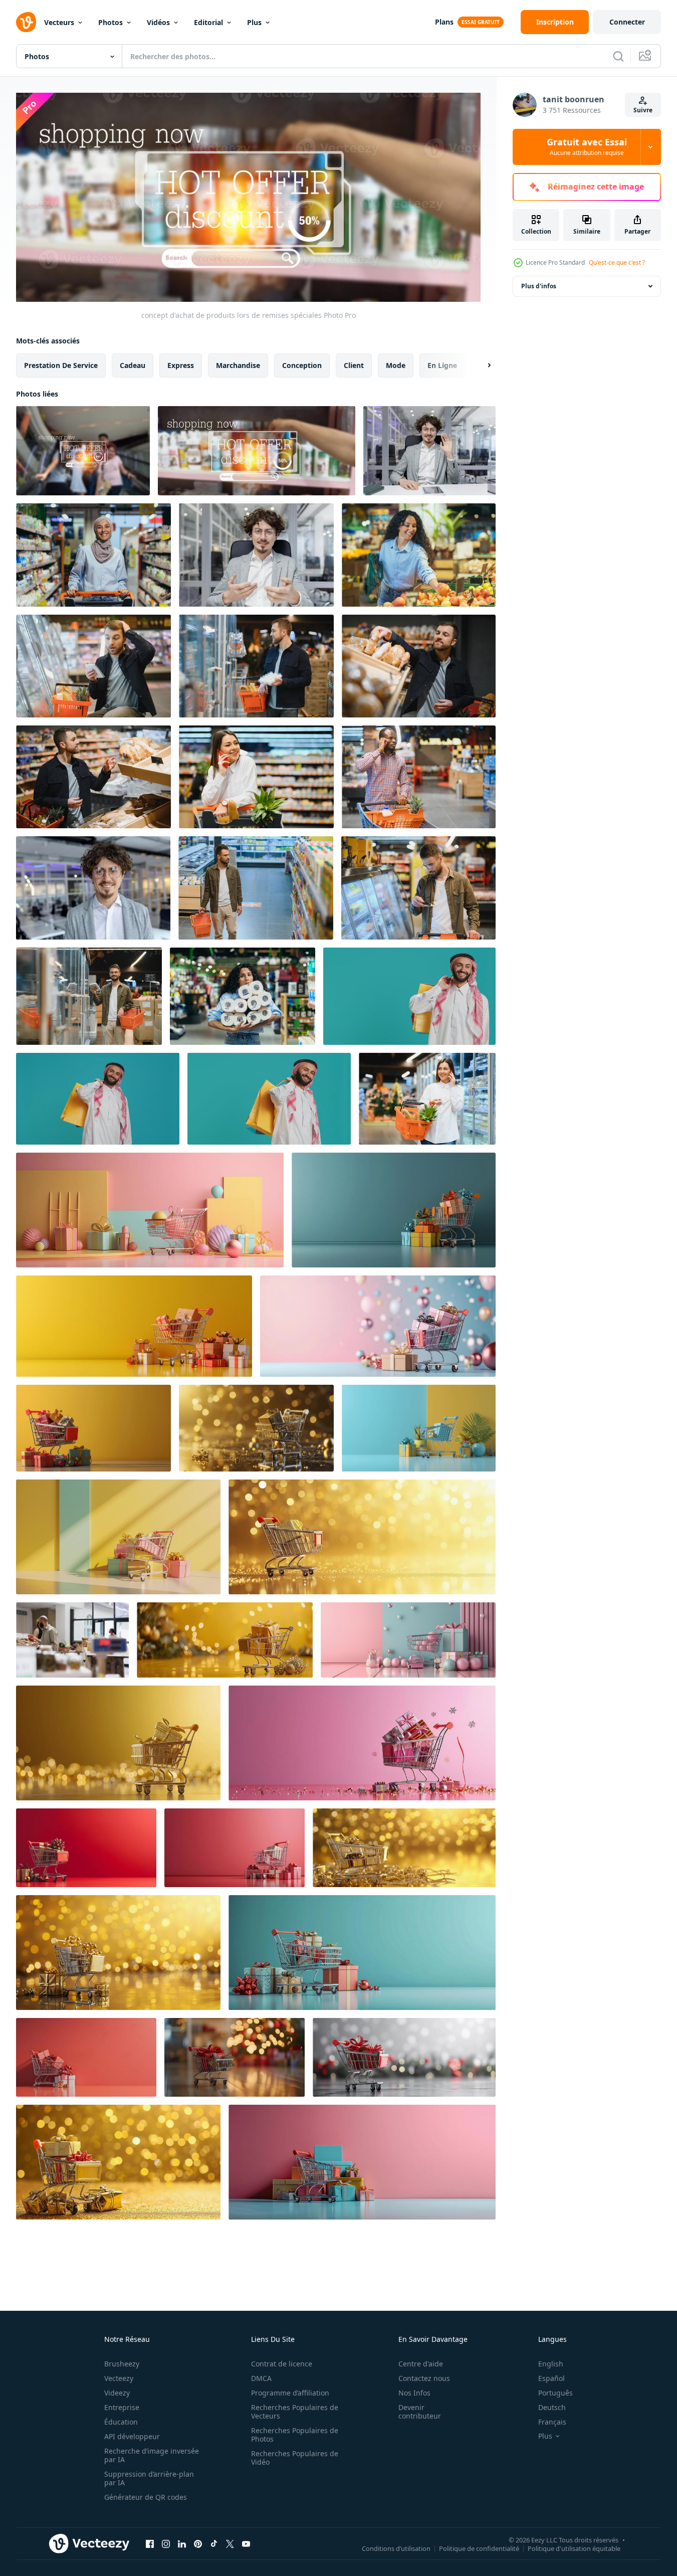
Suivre (643, 110)
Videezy (117, 2393)
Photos (110, 22)
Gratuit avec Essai (587, 147)
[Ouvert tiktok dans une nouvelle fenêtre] (214, 2544)
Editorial (208, 22)
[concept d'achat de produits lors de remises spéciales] (83, 451)
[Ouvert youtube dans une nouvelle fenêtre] (246, 2544)
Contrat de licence (282, 2364)
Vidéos (158, 22)
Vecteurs (59, 22)
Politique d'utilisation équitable (574, 2548)
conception (302, 365)
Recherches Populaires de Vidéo (295, 2458)
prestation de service (61, 365)
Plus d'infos (539, 286)
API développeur (132, 2436)
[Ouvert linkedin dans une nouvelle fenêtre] (182, 2544)
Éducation (121, 2422)
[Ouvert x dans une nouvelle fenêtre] (230, 2544)
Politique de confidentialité (479, 2548)
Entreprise (122, 2407)
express (181, 365)
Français (552, 2422)
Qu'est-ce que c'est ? (617, 262)
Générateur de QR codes (146, 2497)
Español (551, 2378)
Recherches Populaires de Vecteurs (295, 2412)
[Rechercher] (618, 56)
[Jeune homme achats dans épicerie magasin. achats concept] (93, 666)
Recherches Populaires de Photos (295, 2435)
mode (396, 365)
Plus (254, 22)
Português (555, 2393)
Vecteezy (119, 2378)
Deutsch (552, 2407)
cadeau (133, 365)
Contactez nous (424, 2378)
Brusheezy (122, 2364)
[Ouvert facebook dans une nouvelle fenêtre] (150, 2544)
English (551, 2364)
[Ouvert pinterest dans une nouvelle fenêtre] (198, 2544)
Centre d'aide (421, 2364)
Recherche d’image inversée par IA (152, 2455)
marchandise (238, 365)
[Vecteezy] (26, 22)
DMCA (261, 2378)
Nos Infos (414, 2393)
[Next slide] (481, 365)
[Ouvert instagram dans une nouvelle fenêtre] (166, 2544)
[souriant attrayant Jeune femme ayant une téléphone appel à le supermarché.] (256, 777)
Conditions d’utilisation (396, 2548)
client (354, 365)
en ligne (442, 365)
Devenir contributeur (420, 2412)
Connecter (627, 22)
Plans (444, 22)
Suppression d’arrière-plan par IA (149, 2478)
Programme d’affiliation (290, 2393)
